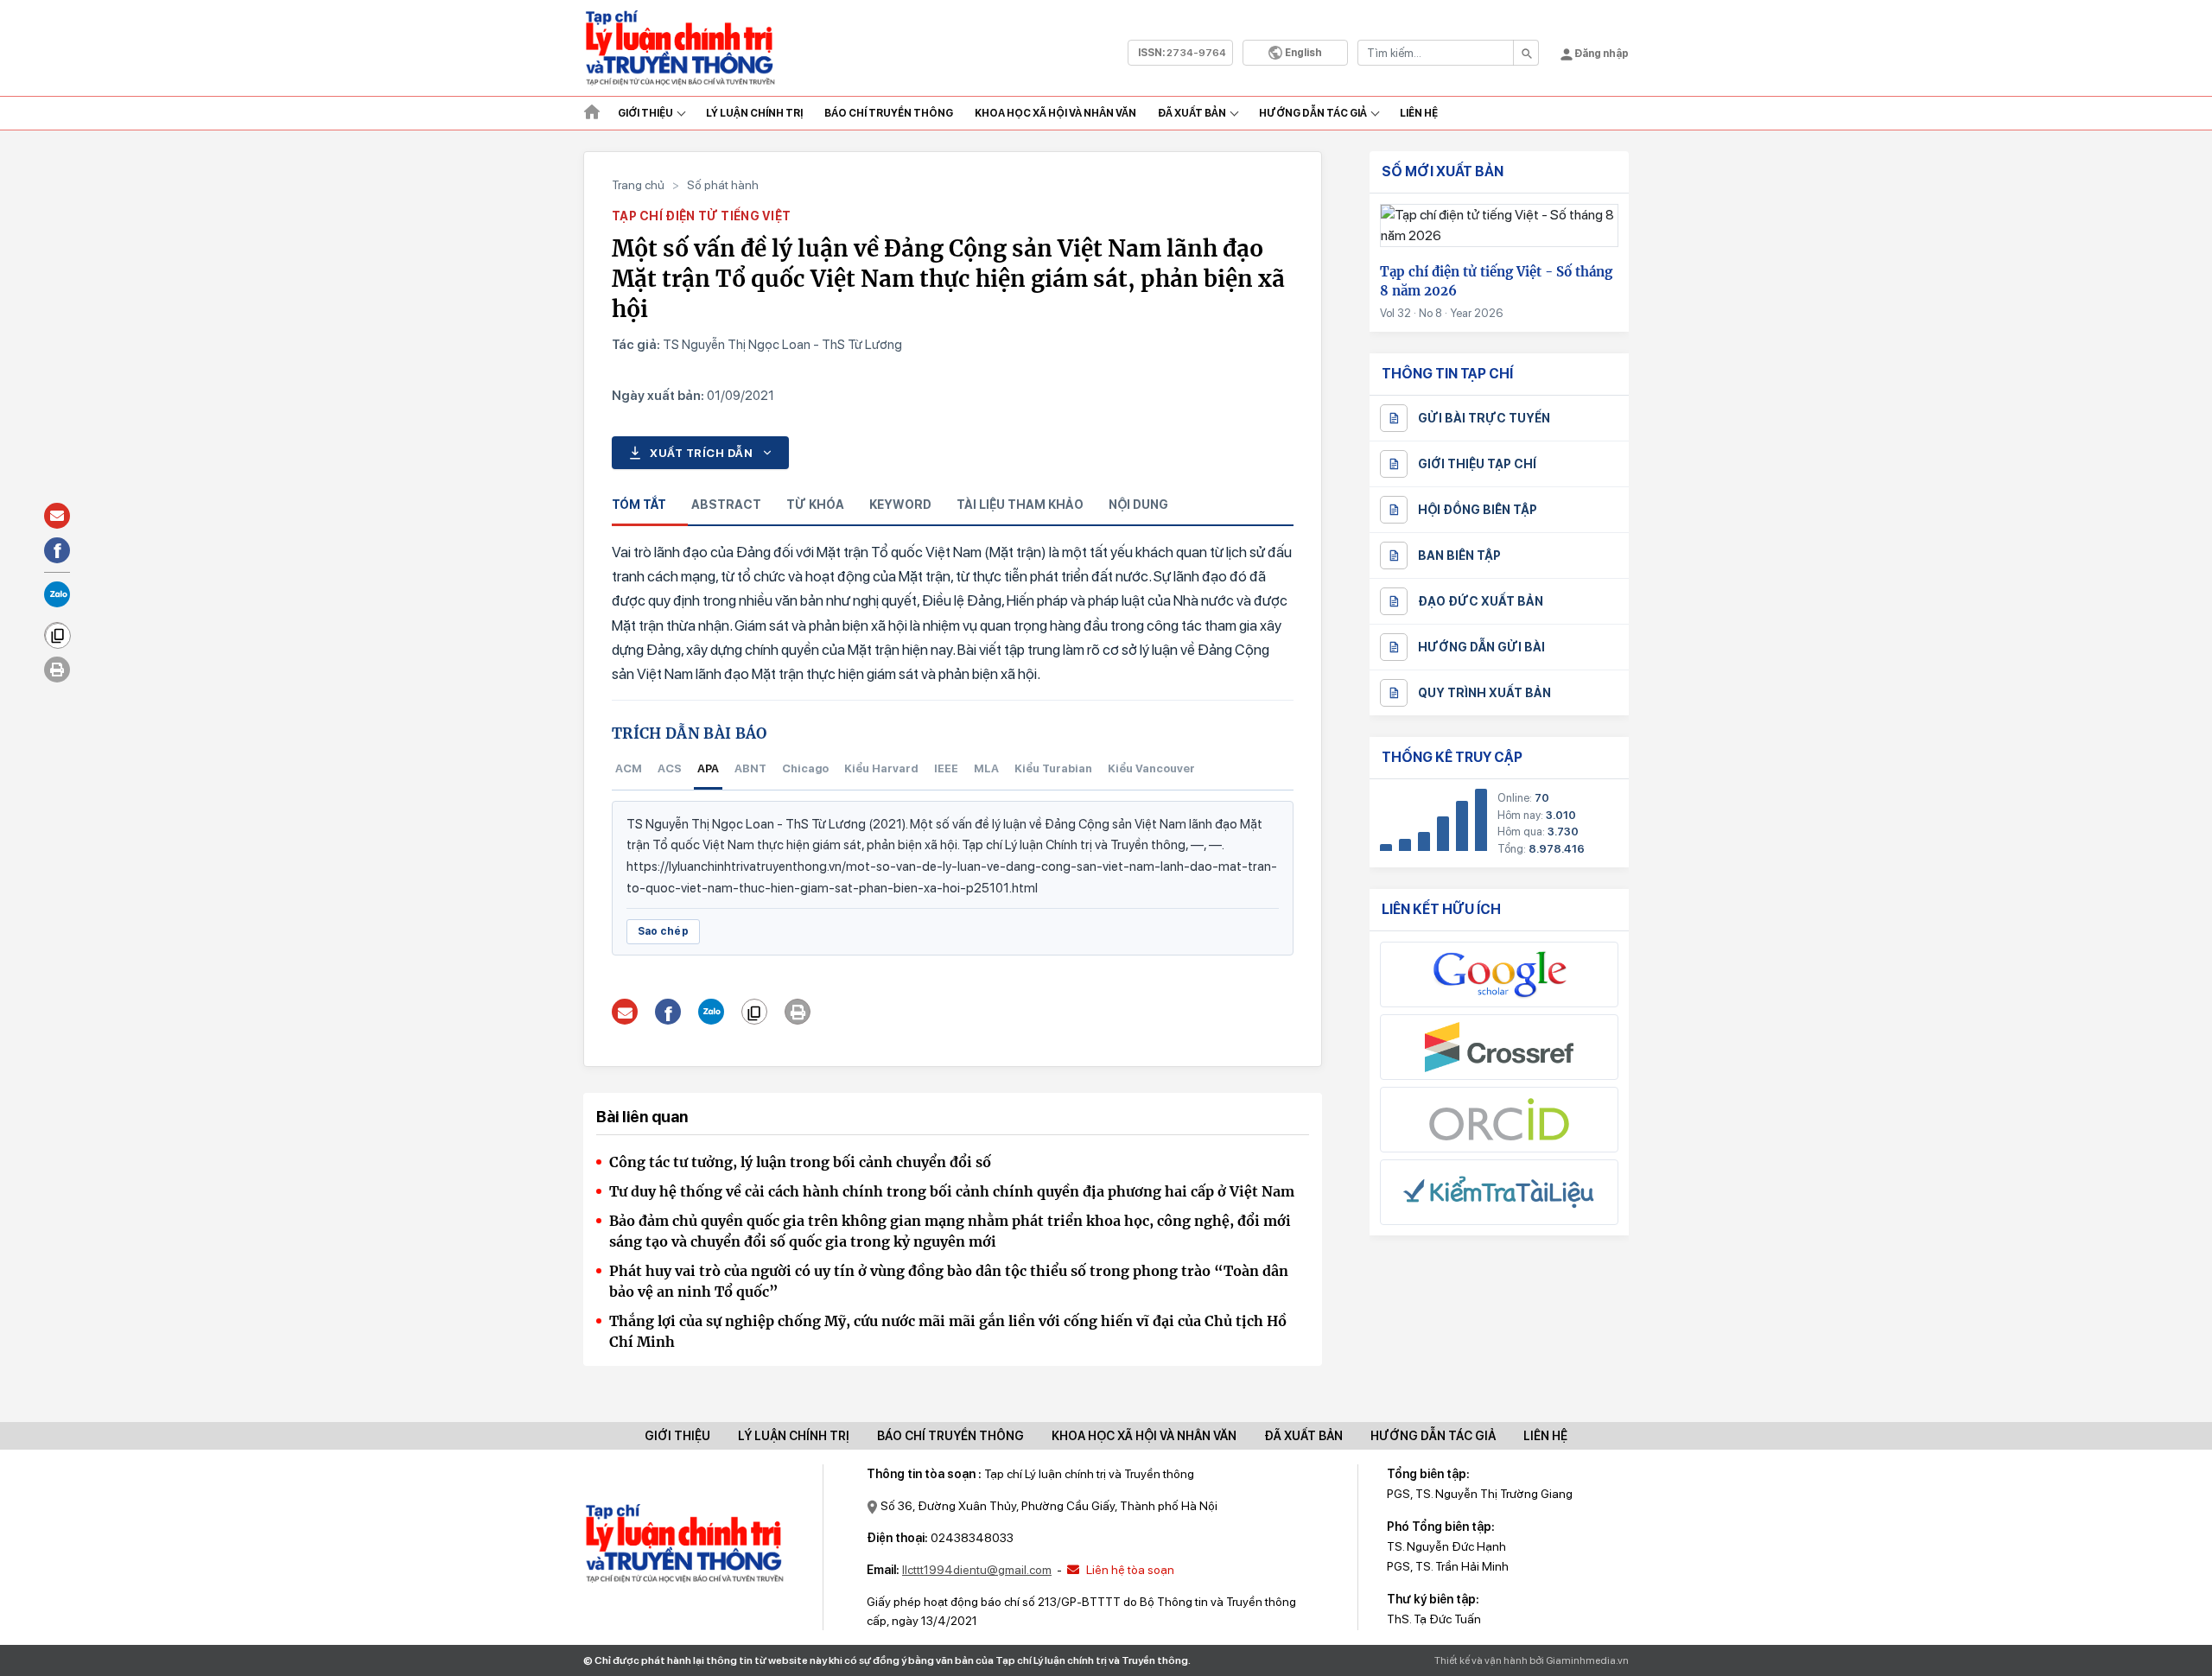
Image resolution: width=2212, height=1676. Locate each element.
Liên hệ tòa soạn (1129, 1570)
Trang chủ (638, 185)
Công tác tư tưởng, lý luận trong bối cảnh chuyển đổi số (800, 1162)
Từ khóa (815, 505)
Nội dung (1138, 505)
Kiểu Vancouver (1151, 768)
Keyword (900, 505)
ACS (670, 768)
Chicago (805, 768)
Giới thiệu (645, 113)
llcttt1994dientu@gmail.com (977, 1570)
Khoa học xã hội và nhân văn (1055, 113)
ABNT (750, 768)
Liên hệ (1419, 113)
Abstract (726, 505)
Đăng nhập (1601, 54)
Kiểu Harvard (881, 768)
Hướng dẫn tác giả (1313, 113)
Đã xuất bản (1192, 113)
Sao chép (663, 931)
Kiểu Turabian (1053, 768)
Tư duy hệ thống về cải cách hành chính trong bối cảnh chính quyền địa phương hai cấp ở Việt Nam (952, 1191)
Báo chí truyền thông (950, 1436)
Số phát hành (723, 185)
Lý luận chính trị (754, 113)
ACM (629, 768)
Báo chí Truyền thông (889, 113)
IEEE (946, 768)
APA (708, 768)
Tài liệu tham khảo (1020, 505)
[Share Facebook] (668, 1012)
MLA (986, 768)
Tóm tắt (639, 505)
